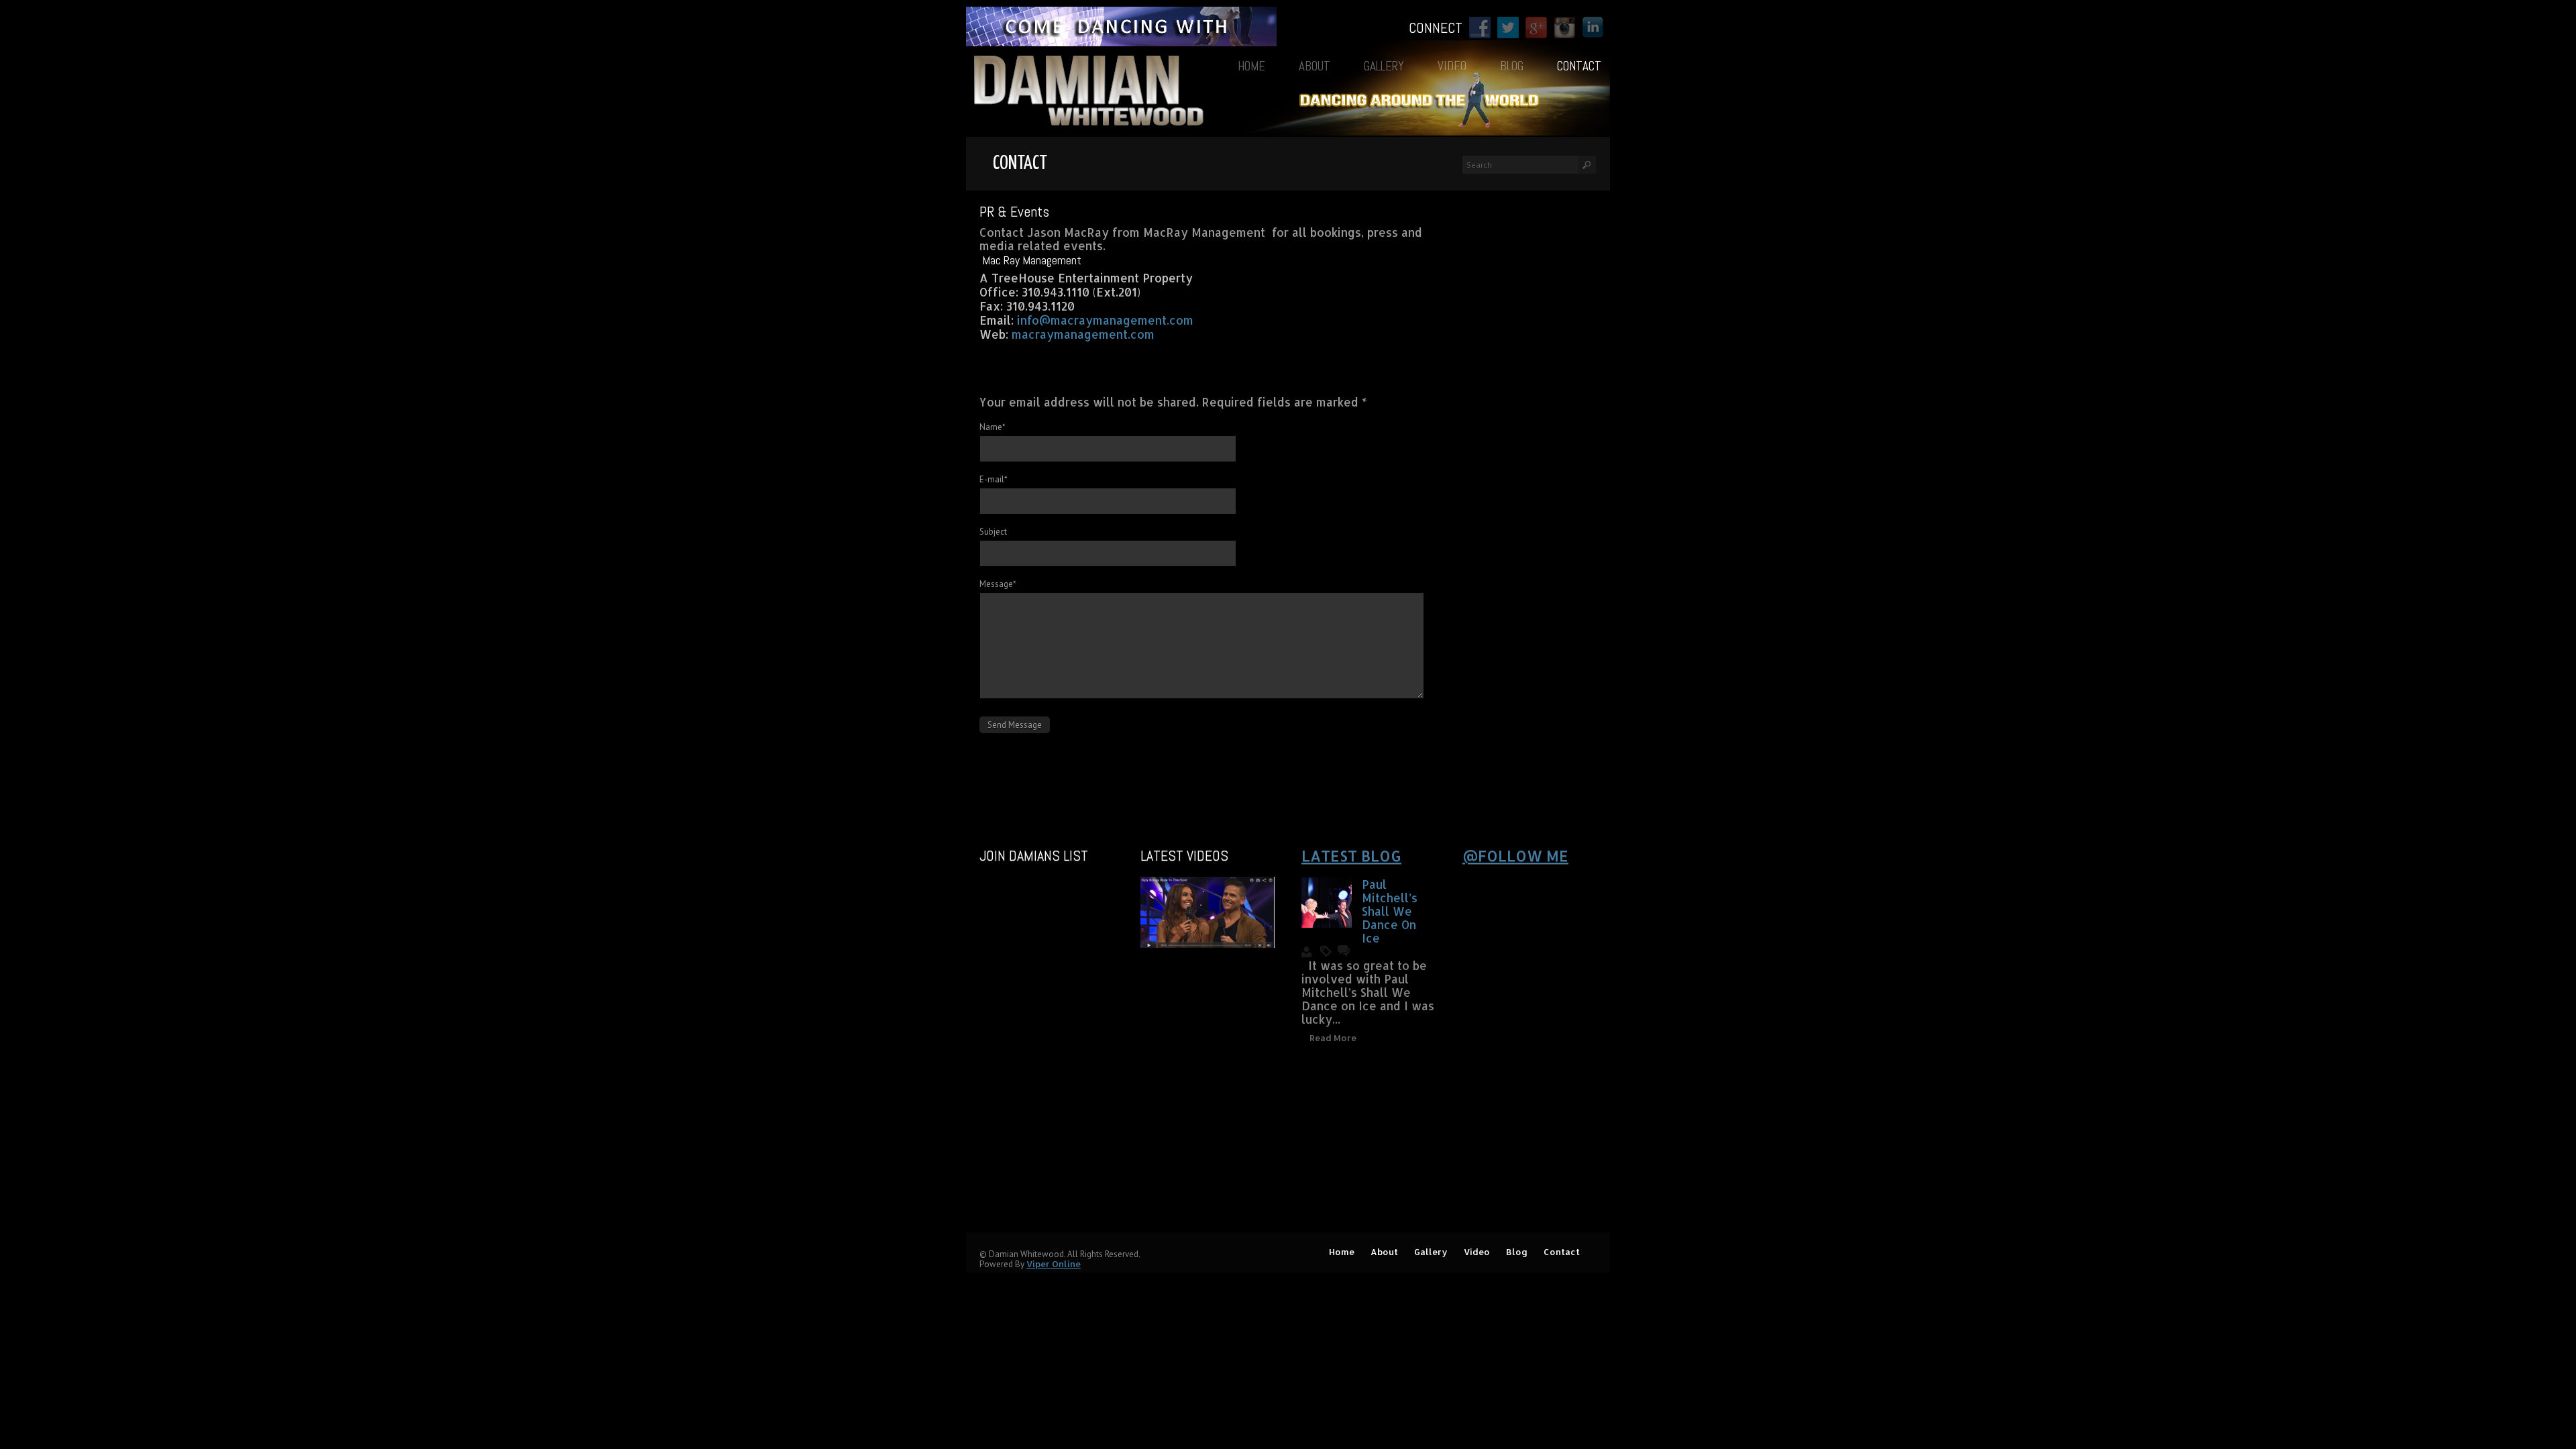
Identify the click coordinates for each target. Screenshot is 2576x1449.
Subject (993, 532)
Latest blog (1351, 855)
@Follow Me (1515, 855)
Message (998, 584)
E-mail (994, 479)
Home (1251, 66)
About (1314, 66)
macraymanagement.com (1083, 334)
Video (1452, 66)
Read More (1333, 1038)
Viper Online (1054, 1264)
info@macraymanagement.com (1105, 320)
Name (992, 427)
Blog (1512, 66)
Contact (1579, 66)
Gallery (1384, 66)
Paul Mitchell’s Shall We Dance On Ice (1390, 911)
